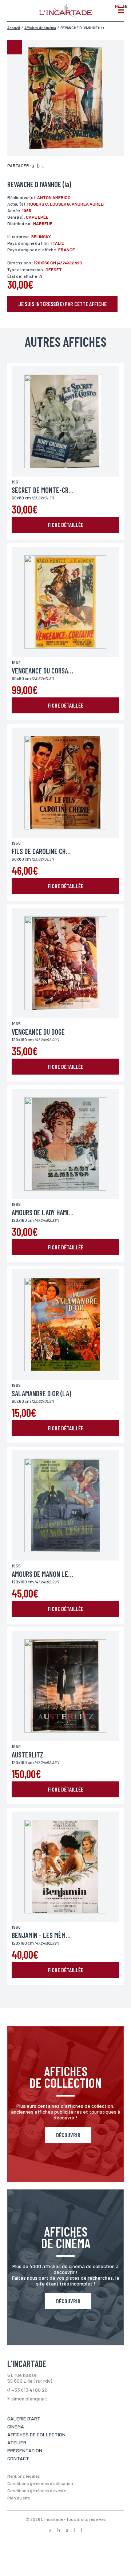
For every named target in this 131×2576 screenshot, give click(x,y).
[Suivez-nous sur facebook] (50, 2531)
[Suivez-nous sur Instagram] (67, 2531)
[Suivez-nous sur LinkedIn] (75, 2531)
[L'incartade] (66, 16)
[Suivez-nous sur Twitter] (59, 2531)
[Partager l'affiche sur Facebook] (33, 166)
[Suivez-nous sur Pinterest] (82, 2531)
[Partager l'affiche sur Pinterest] (43, 166)
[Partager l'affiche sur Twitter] (38, 166)
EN (125, 6)
